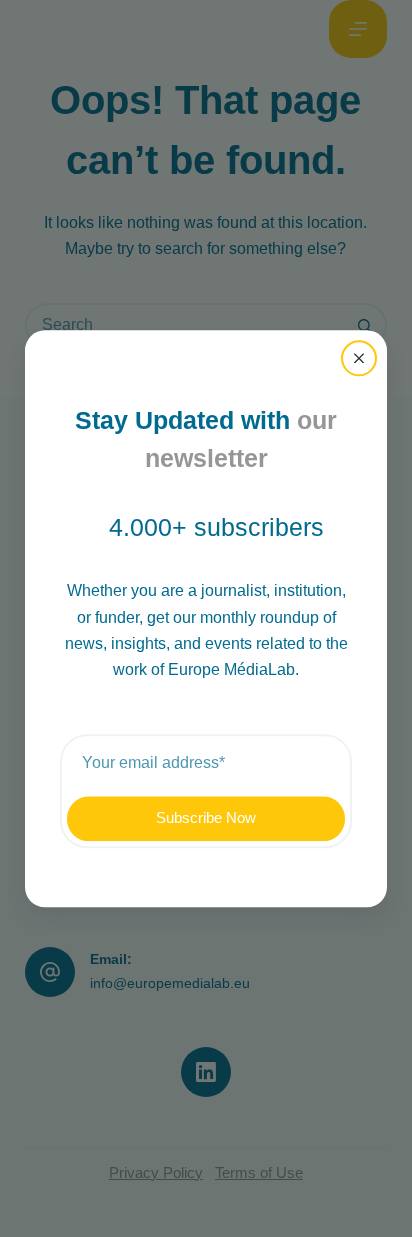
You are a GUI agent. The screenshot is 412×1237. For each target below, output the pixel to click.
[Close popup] (359, 358)
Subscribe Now (206, 817)
